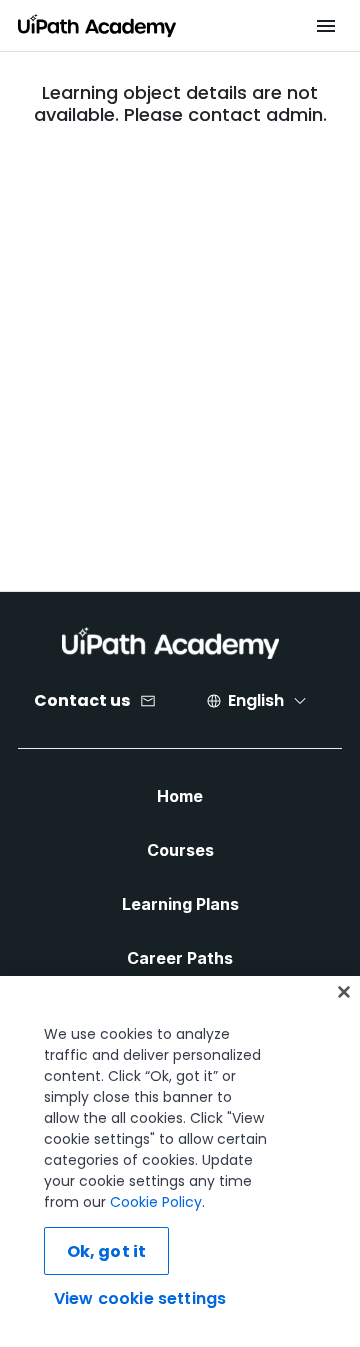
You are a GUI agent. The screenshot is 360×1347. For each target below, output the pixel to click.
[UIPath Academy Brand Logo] (170, 643)
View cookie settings (140, 1298)
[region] (180, 1161)
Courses (180, 850)
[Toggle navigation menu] (325, 26)
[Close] (344, 992)
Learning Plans (180, 904)
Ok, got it (107, 1251)
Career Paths (180, 958)
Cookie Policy (156, 1202)
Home (180, 796)
